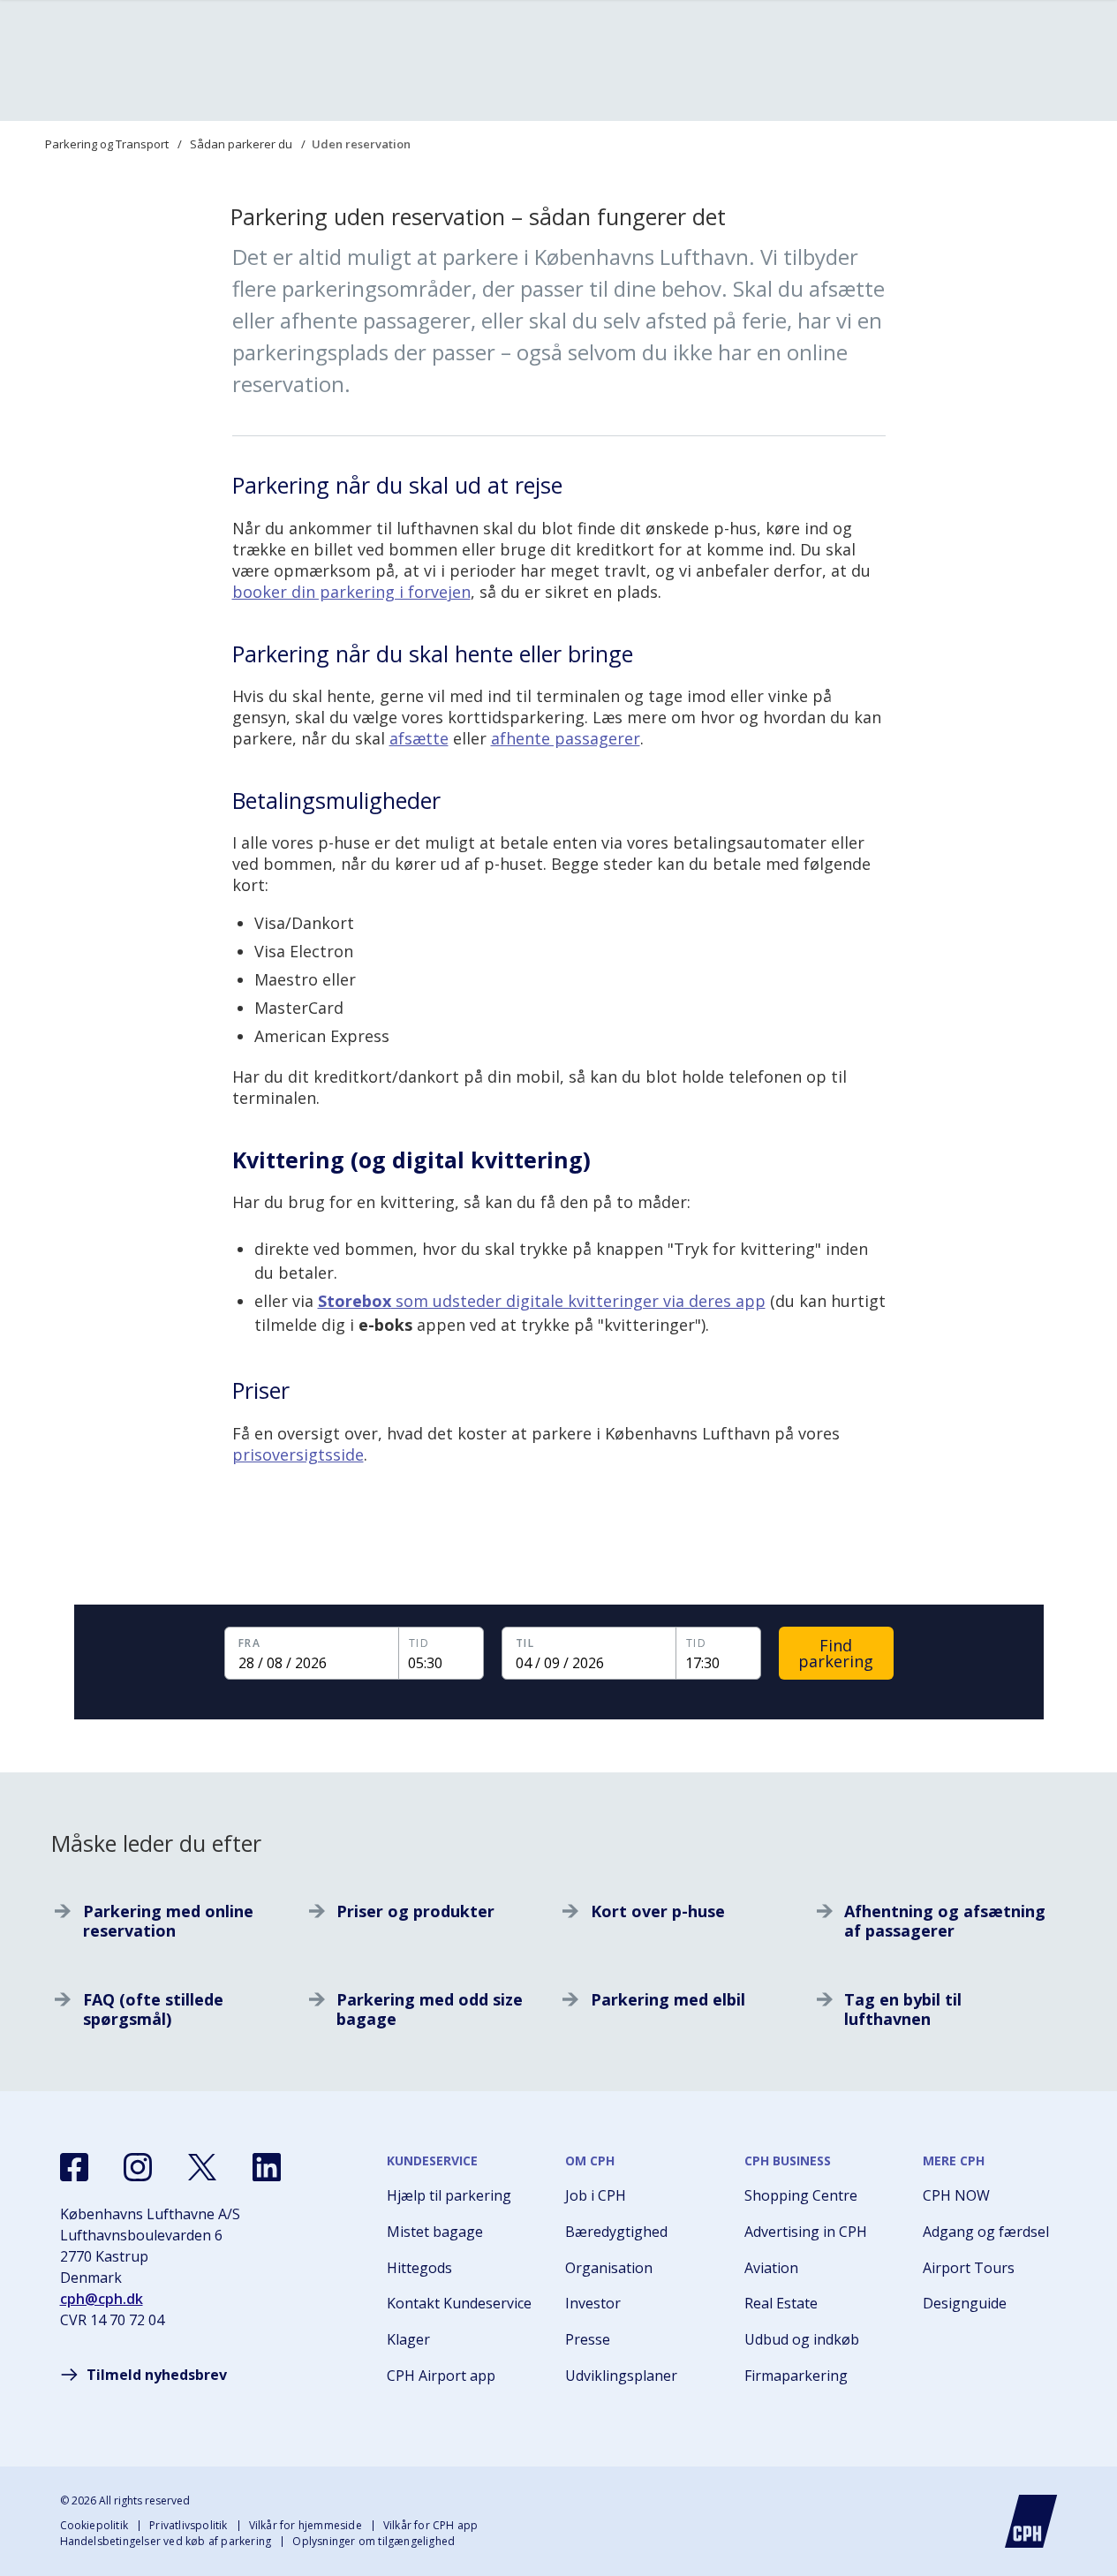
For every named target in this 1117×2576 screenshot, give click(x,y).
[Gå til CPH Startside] (1031, 2521)
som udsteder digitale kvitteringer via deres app (542, 1301)
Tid (409, 1643)
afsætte (419, 738)
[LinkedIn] (267, 2167)
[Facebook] (74, 2167)
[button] (320, 1653)
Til (516, 1643)
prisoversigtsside (298, 1454)
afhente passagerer (566, 738)
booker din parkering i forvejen (351, 592)
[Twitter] (202, 2167)
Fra (239, 1643)
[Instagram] (138, 2167)
